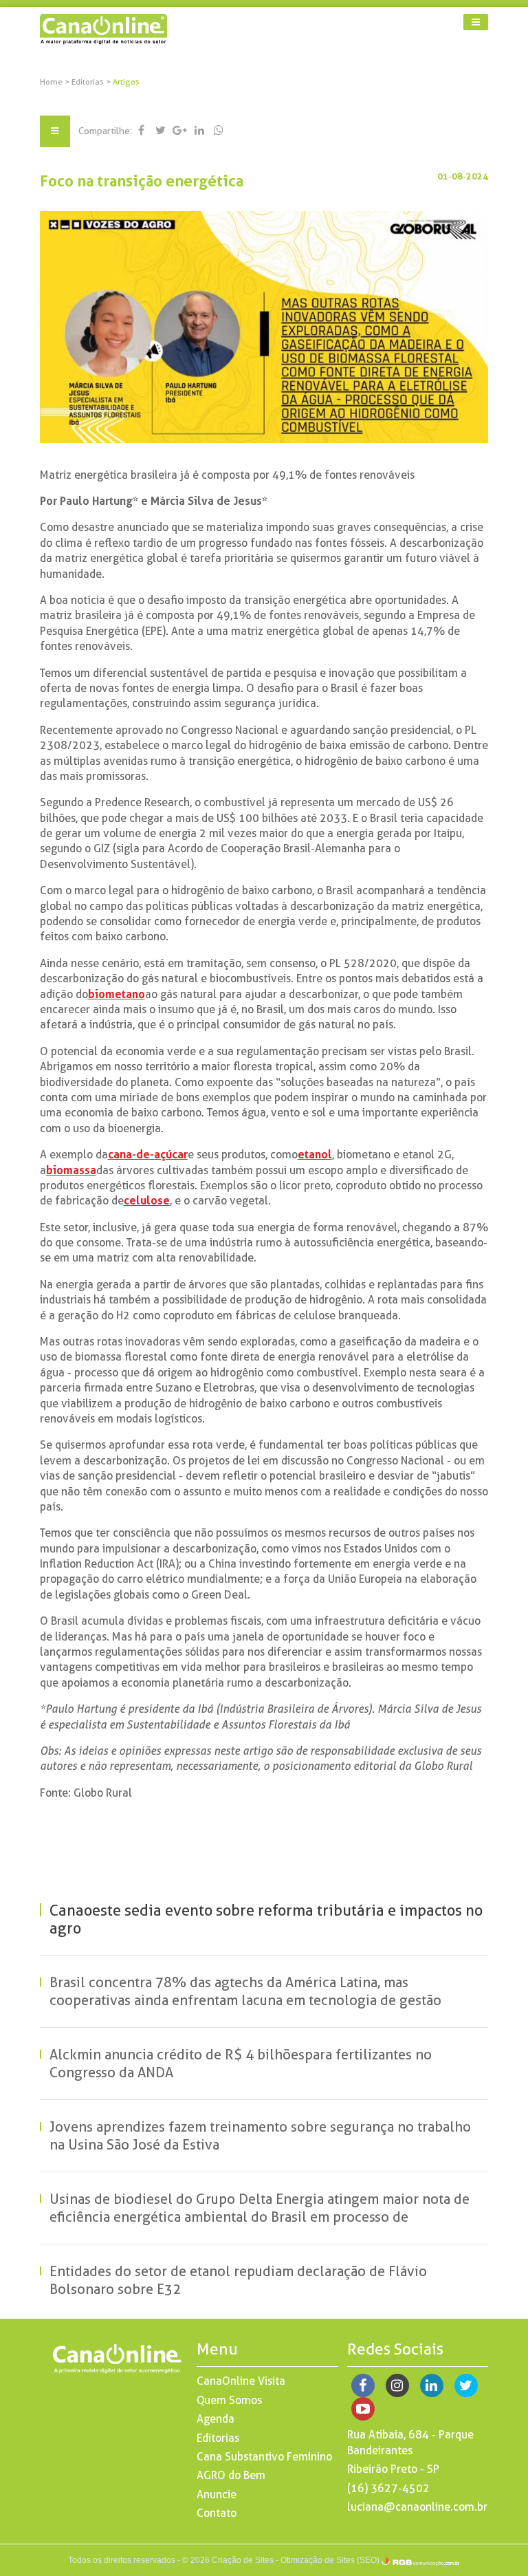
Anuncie (217, 2494)
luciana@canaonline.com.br (417, 2507)
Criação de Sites (243, 2560)
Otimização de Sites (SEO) (330, 2560)
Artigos (126, 82)
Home (51, 82)
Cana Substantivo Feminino (264, 2457)
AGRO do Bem (231, 2475)
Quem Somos (229, 2400)
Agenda (216, 2419)
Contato (217, 2513)
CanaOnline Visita (241, 2381)
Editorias (89, 82)
